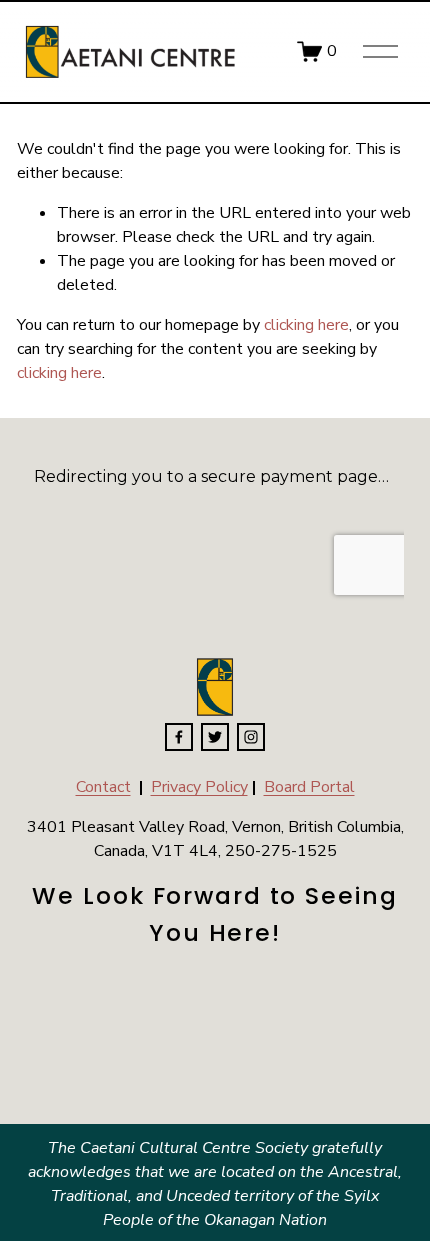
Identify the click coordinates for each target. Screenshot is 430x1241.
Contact (103, 787)
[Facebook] (179, 737)
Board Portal (309, 787)
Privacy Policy (199, 787)
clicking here (306, 325)
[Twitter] (215, 737)
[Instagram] (251, 737)
